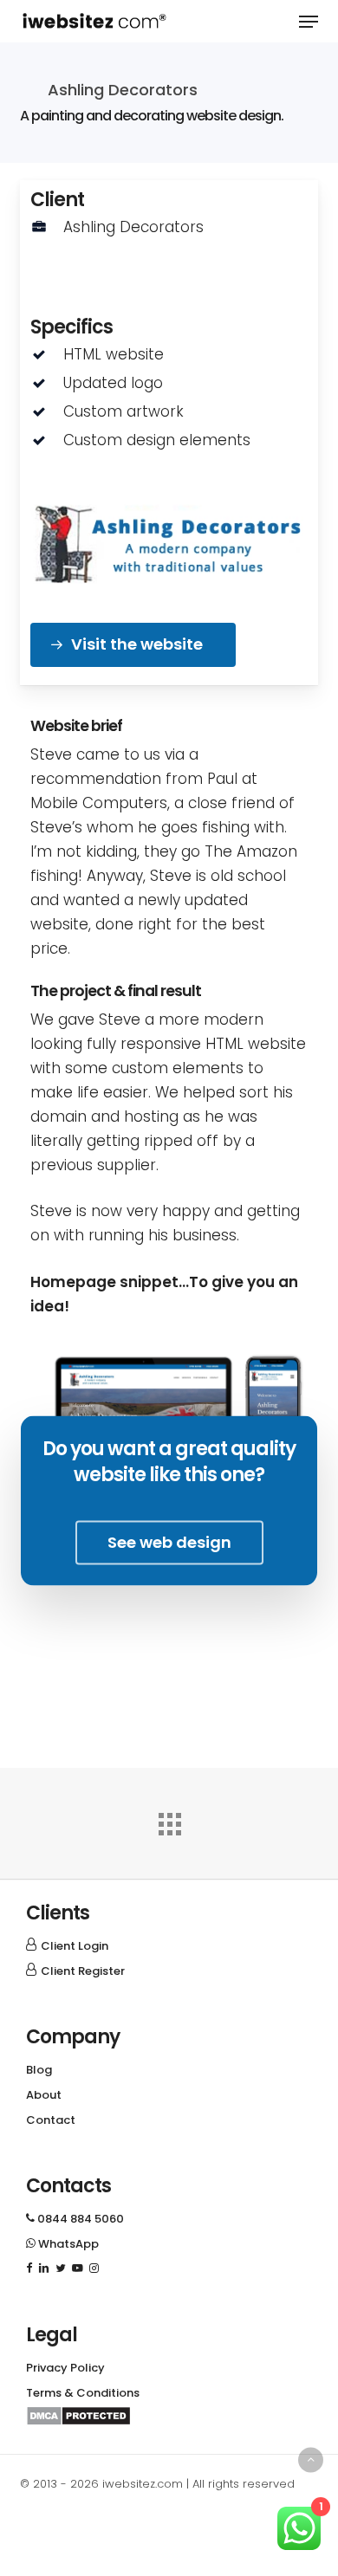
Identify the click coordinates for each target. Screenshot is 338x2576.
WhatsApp (62, 2244)
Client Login (75, 1946)
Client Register (83, 1971)
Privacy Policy (65, 2368)
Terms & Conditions (83, 2393)
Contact (51, 2120)
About (44, 2095)
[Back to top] (311, 2459)
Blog (39, 2070)
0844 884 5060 (75, 2219)
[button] (309, 22)
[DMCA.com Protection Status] (78, 2421)
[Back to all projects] (169, 1820)
